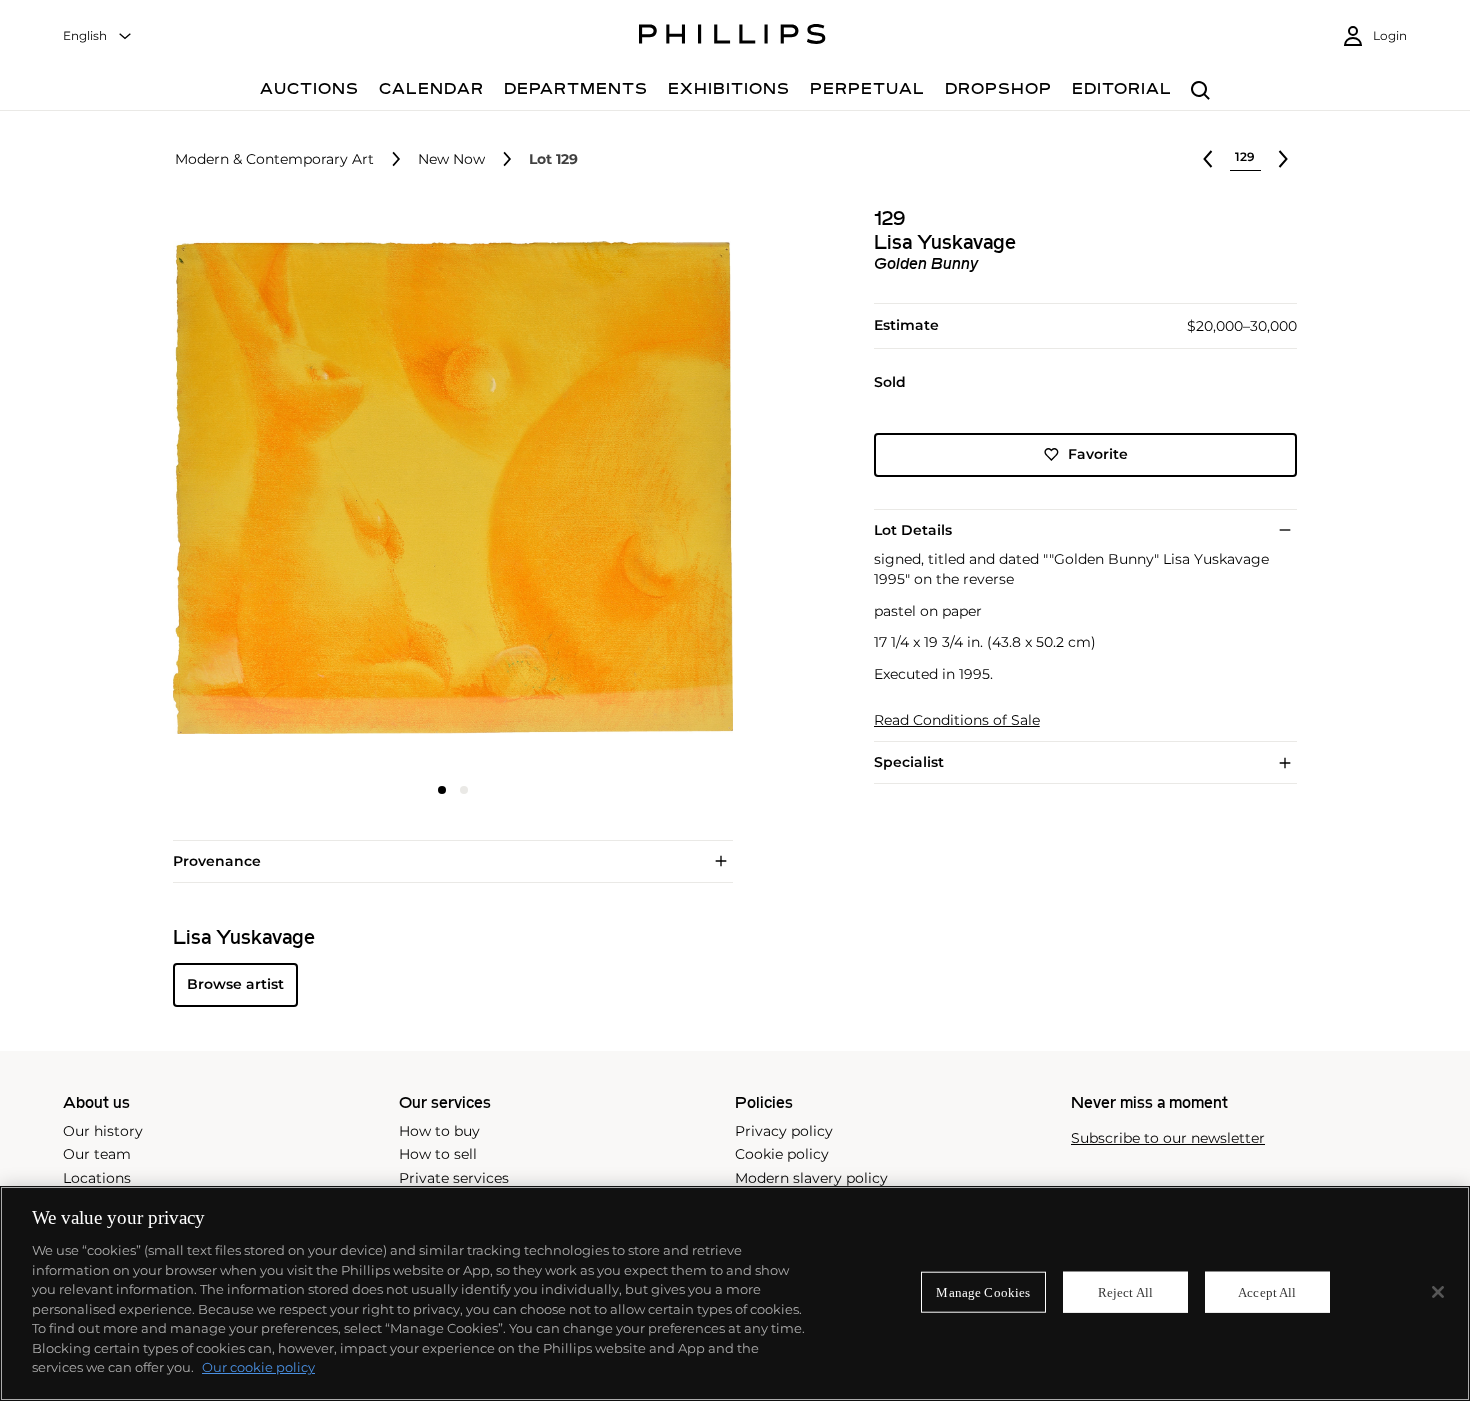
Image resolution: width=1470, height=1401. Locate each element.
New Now (451, 159)
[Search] (1200, 91)
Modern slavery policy (811, 1178)
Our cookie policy (258, 1367)
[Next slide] (639, 490)
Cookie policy (782, 1154)
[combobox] (98, 36)
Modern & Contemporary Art (274, 159)
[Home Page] (732, 37)
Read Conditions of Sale (957, 720)
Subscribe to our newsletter (1168, 1138)
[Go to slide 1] (442, 790)
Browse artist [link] (235, 984)
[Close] (1438, 1292)
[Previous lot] (1208, 159)
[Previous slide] (266, 490)
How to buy (439, 1131)
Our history (103, 1131)
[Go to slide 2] (464, 790)
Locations (97, 1178)
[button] (447, 488)
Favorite (1098, 454)
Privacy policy (784, 1131)
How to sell (438, 1154)
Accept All (1267, 1291)
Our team (97, 1154)
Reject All (1125, 1291)
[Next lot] (1283, 159)
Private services (454, 1178)
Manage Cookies (983, 1291)
